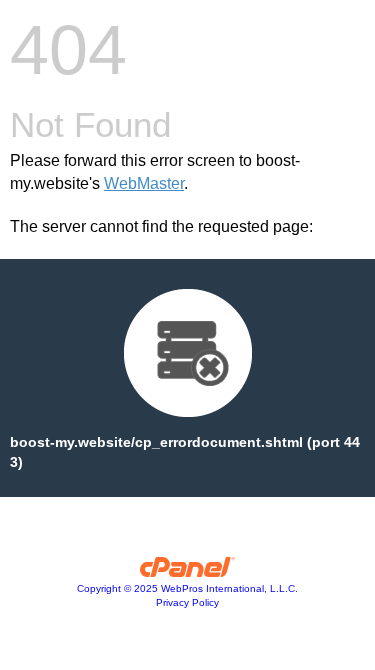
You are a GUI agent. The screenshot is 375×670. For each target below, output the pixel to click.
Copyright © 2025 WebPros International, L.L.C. (187, 588)
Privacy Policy (187, 602)
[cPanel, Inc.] (187, 572)
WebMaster (144, 183)
